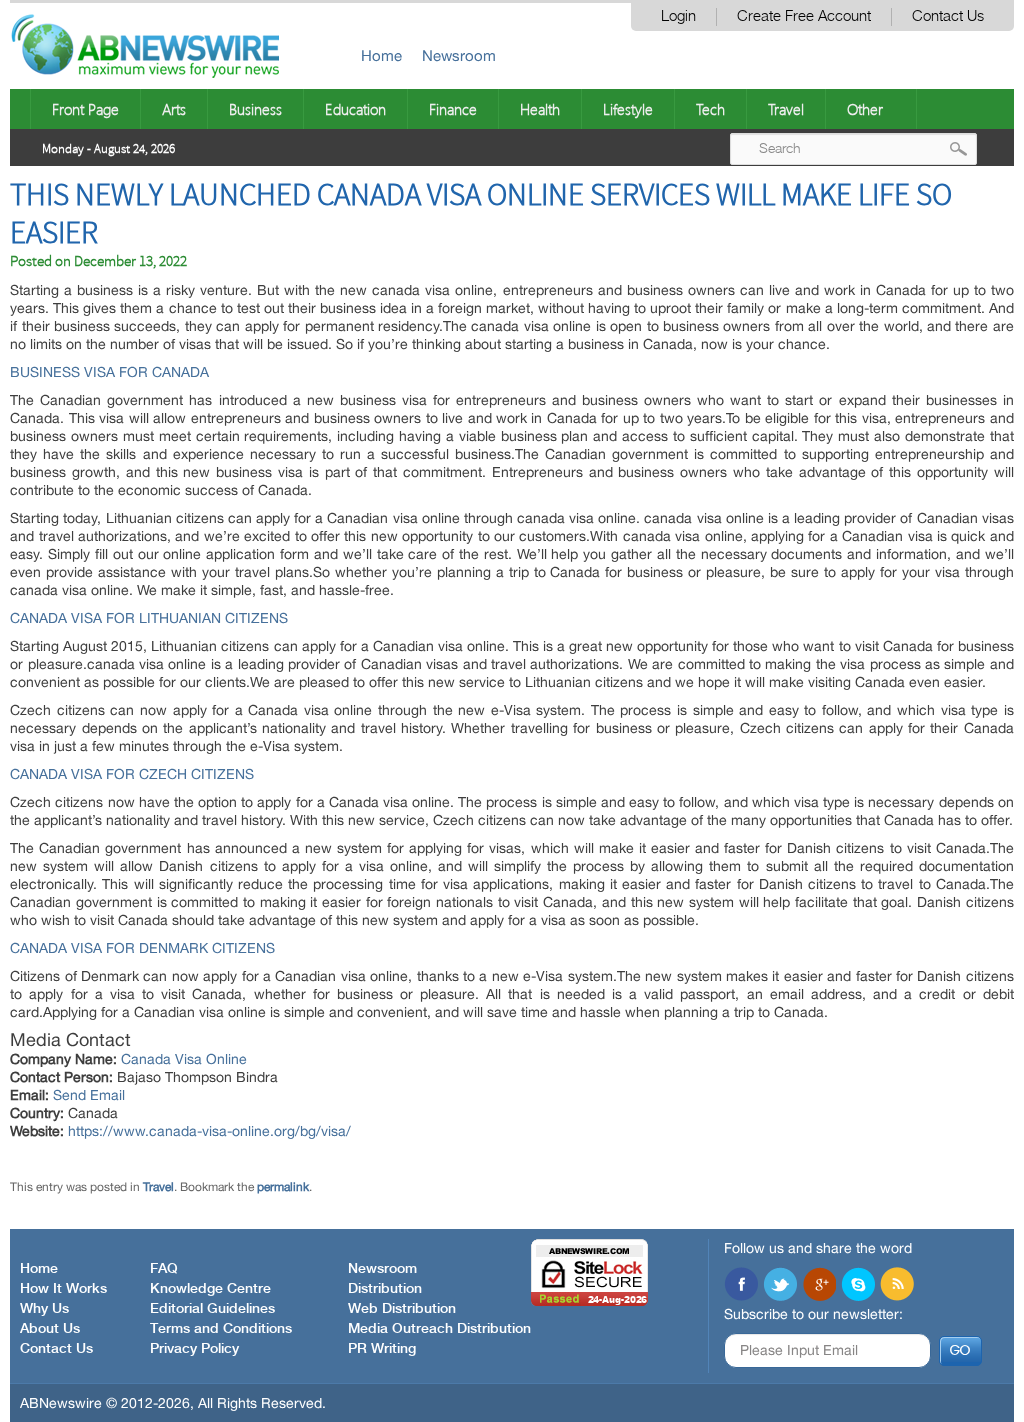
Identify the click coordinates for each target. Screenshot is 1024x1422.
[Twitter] (780, 1286)
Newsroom (459, 55)
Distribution (385, 1289)
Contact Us (948, 16)
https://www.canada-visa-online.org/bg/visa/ (209, 1131)
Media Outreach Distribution (439, 1329)
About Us (50, 1329)
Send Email (89, 1095)
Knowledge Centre (210, 1289)
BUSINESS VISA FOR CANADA (109, 372)
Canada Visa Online (184, 1059)
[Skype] (858, 1286)
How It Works (63, 1289)
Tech (710, 109)
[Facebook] (741, 1286)
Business (255, 109)
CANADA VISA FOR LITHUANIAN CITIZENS (149, 618)
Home (381, 55)
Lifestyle (628, 109)
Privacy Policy (194, 1349)
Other (865, 109)
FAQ (164, 1269)
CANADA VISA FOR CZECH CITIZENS (132, 774)
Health (540, 109)
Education (355, 109)
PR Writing (382, 1349)
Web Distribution (402, 1309)
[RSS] (897, 1286)
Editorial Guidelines (212, 1309)
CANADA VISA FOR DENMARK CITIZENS (142, 948)
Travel (786, 109)
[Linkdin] (819, 1286)
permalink (283, 1187)
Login (678, 16)
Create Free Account (804, 16)
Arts (174, 109)
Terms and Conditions (221, 1329)
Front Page (85, 109)
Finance (453, 109)
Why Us (44, 1309)
